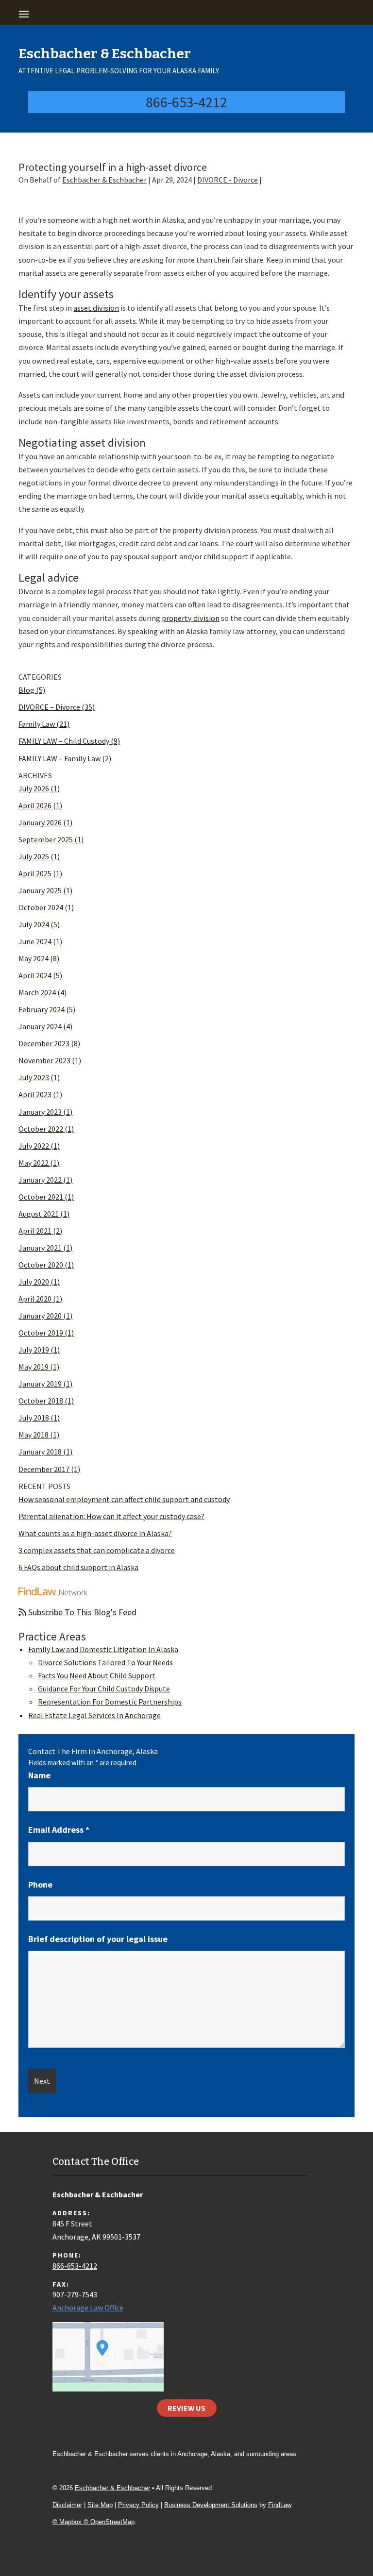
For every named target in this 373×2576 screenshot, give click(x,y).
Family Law (37, 724)
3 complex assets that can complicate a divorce (97, 1550)
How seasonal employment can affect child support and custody (124, 1499)
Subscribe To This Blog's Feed (81, 1612)
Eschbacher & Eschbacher (104, 180)
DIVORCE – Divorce (49, 707)
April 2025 (35, 873)
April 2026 (35, 805)
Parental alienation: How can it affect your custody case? (111, 1516)
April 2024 (35, 975)
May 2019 (34, 1367)
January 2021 (40, 1248)
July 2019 (34, 1350)
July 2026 (34, 788)
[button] (185, 14)
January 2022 (40, 1180)
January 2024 (40, 1026)
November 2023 (44, 1060)
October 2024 (41, 907)
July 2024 (34, 924)
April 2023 (35, 1094)
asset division (96, 308)
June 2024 (35, 941)
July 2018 (34, 1418)
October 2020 (41, 1265)
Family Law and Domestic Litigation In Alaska (103, 1649)
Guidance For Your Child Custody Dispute (104, 1689)
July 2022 (34, 1146)
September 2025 (46, 839)
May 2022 (34, 1163)
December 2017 (44, 1469)
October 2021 (41, 1197)
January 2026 (40, 822)
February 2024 (42, 1009)
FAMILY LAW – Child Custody (64, 741)
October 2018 (41, 1401)
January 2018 (40, 1452)
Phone (40, 1884)
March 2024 (37, 992)
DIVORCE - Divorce (228, 180)
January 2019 (40, 1384)
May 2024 (34, 958)
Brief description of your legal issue (98, 1939)
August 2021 (39, 1214)
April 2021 (35, 1231)
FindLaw (280, 2505)
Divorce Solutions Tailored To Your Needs (105, 1662)
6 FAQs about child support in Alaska (78, 1567)
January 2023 (40, 1112)
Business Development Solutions (211, 2505)
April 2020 (35, 1299)
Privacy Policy (138, 2505)
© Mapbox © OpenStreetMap (93, 2522)
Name (39, 1775)
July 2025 (34, 856)
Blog (26, 690)
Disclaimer (67, 2505)
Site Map (100, 2505)
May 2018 (34, 1435)
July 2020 (34, 1282)
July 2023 (34, 1077)
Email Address (59, 1830)
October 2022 (41, 1129)
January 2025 (40, 890)
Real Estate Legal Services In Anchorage (94, 1715)
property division (191, 618)
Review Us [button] (186, 2408)
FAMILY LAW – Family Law (59, 758)
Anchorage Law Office (88, 2308)
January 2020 (40, 1316)
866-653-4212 (186, 102)
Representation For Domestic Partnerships (110, 1702)
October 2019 (41, 1333)
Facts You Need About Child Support (97, 1675)
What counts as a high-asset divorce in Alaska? (95, 1533)
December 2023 (44, 1043)
